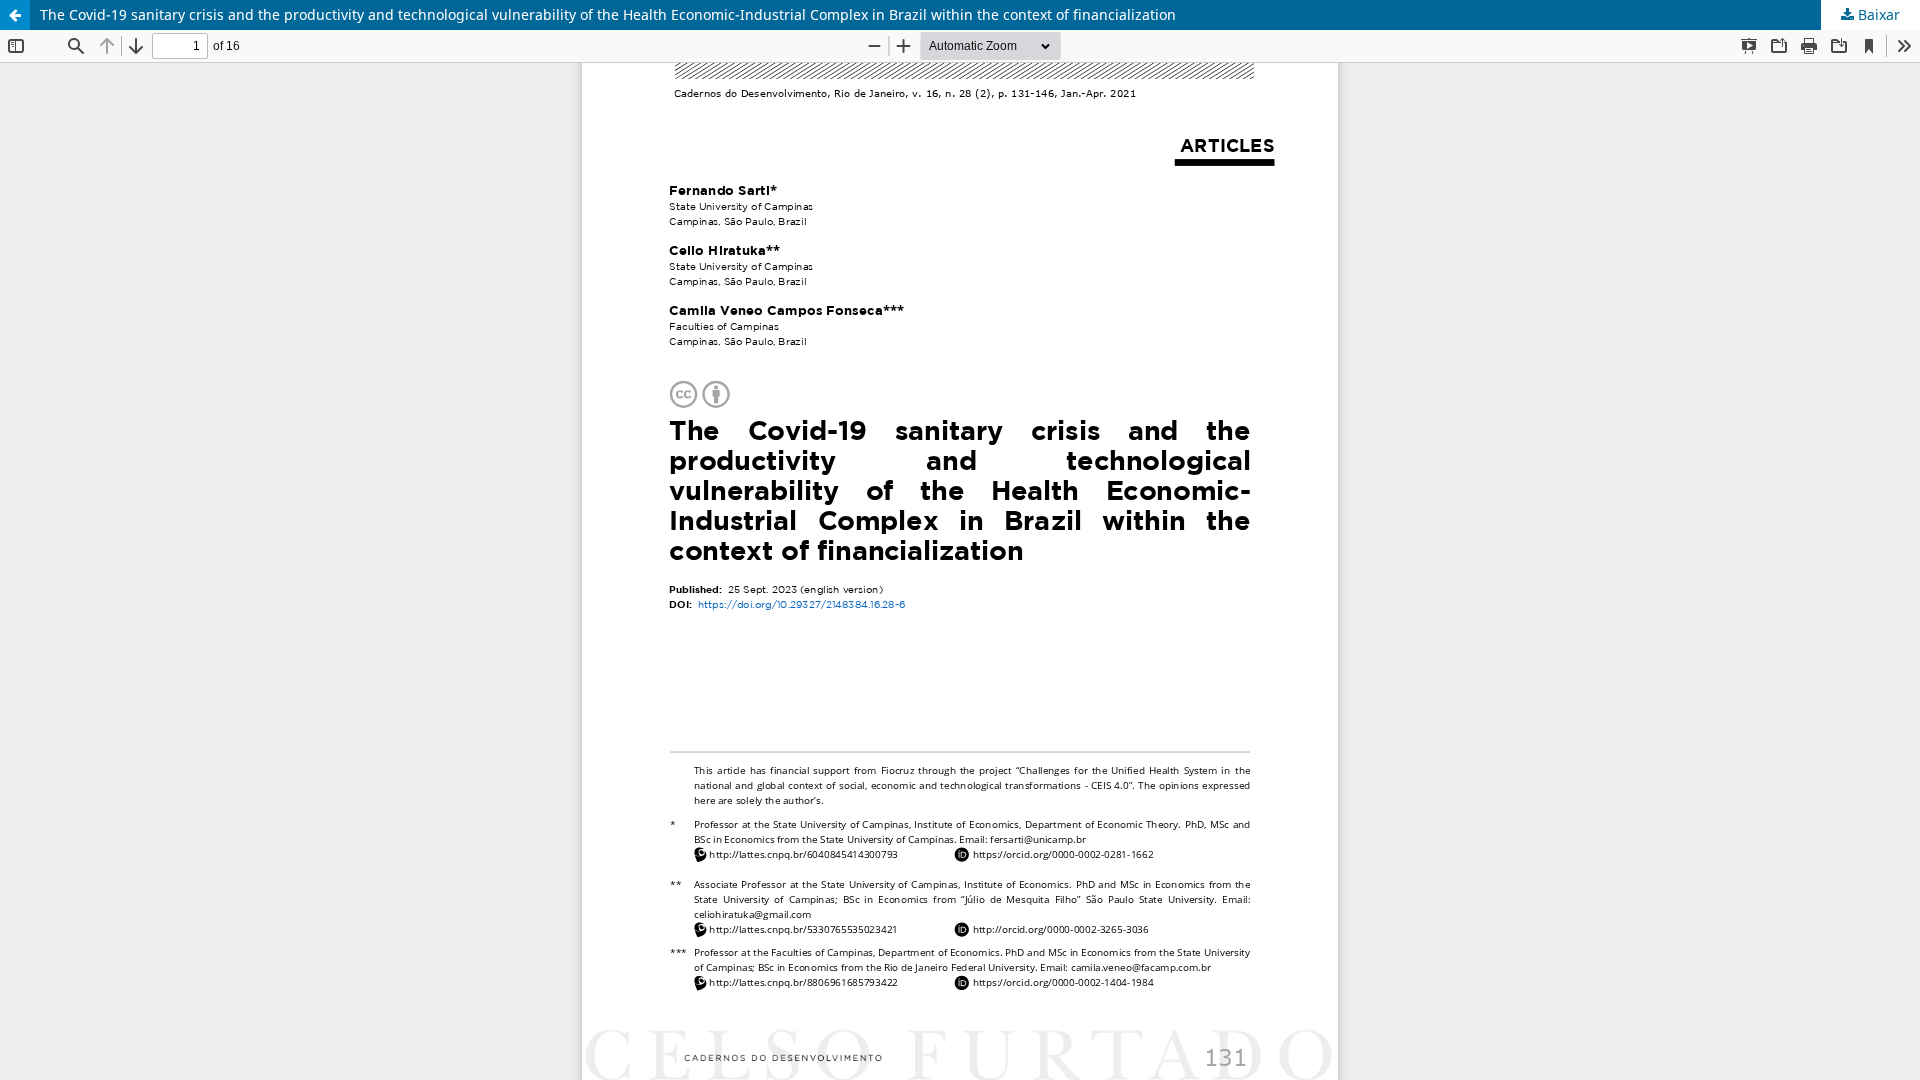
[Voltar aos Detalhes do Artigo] (15, 15)
